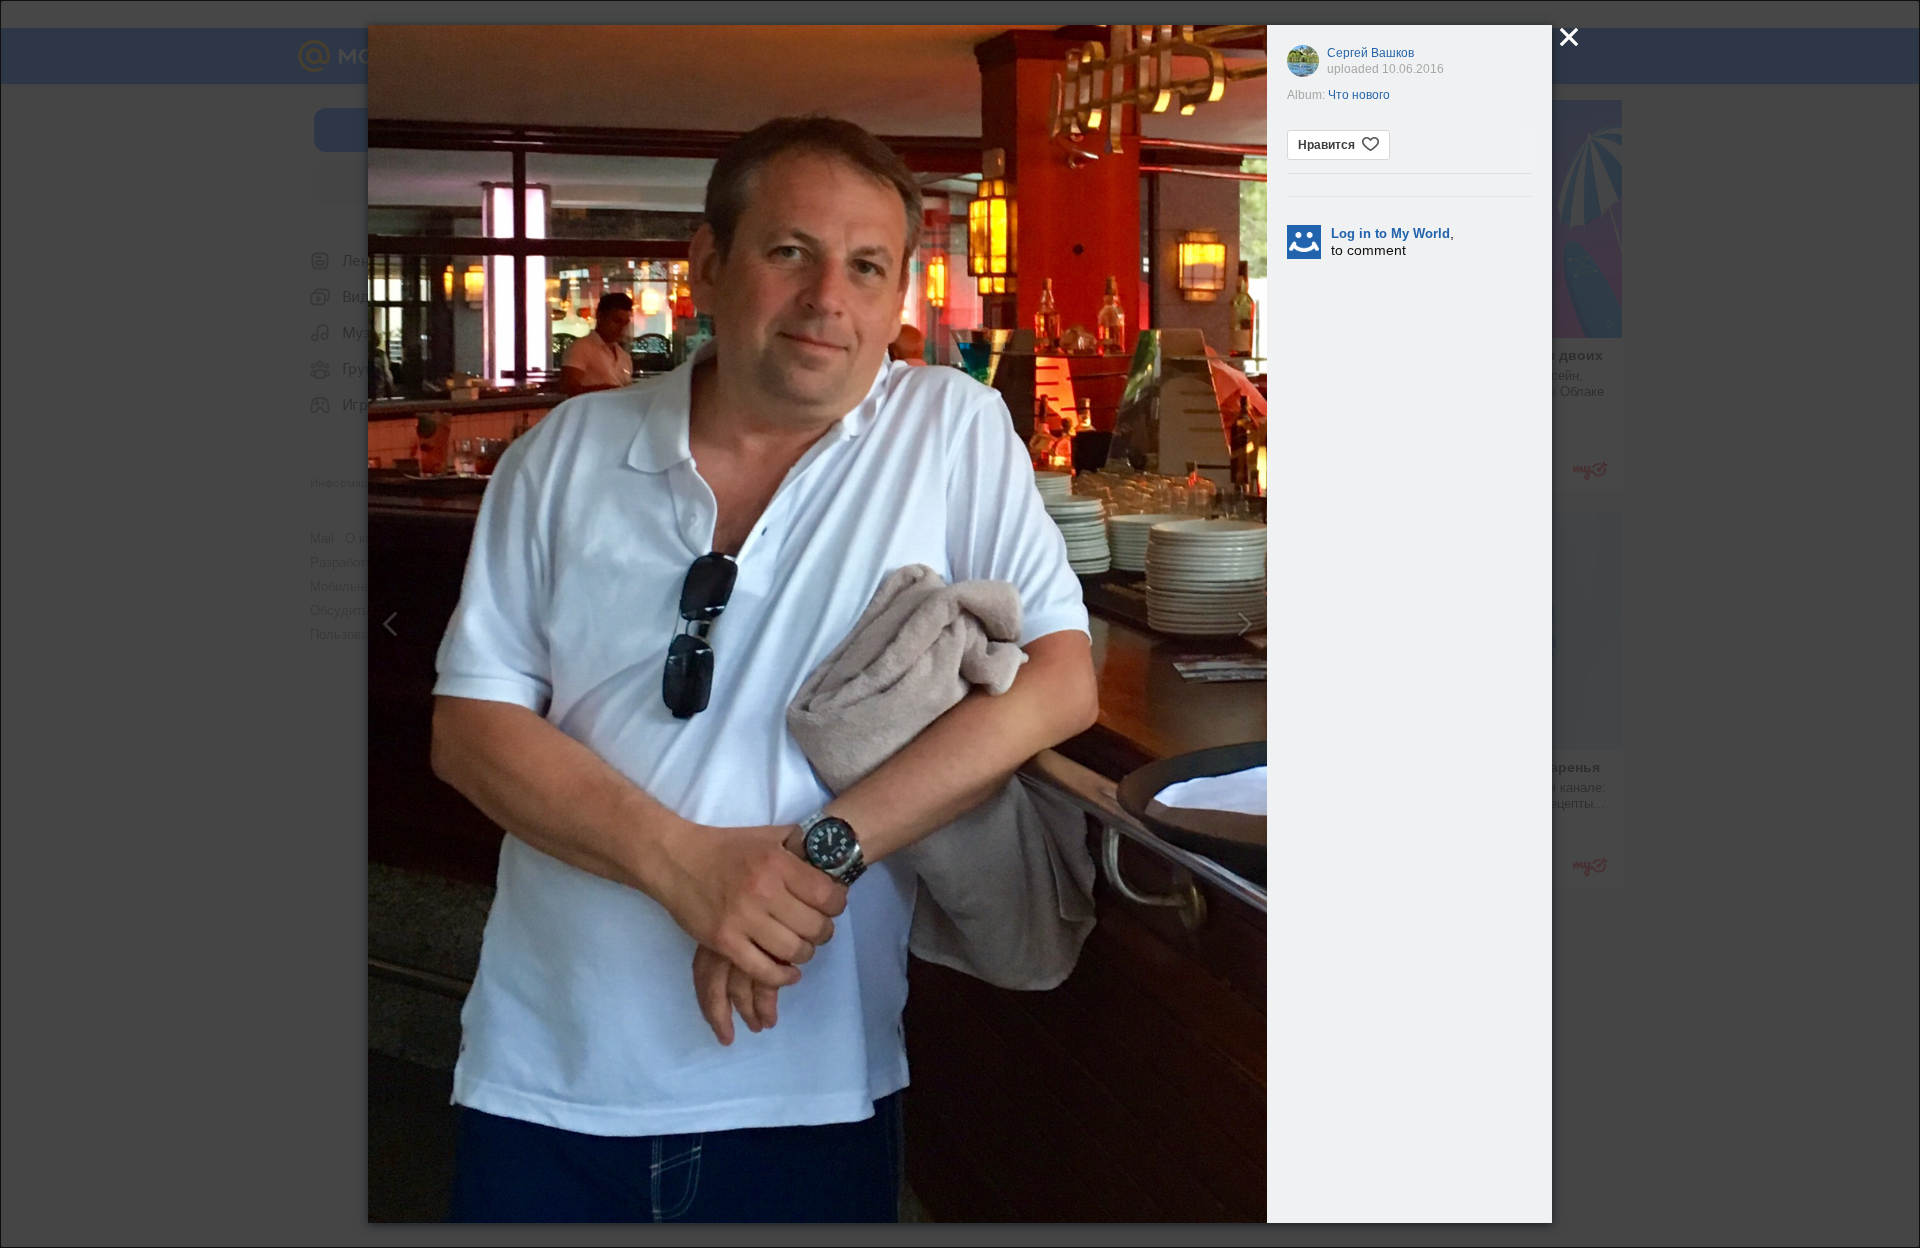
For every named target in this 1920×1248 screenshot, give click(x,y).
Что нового (1359, 95)
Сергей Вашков (1370, 53)
